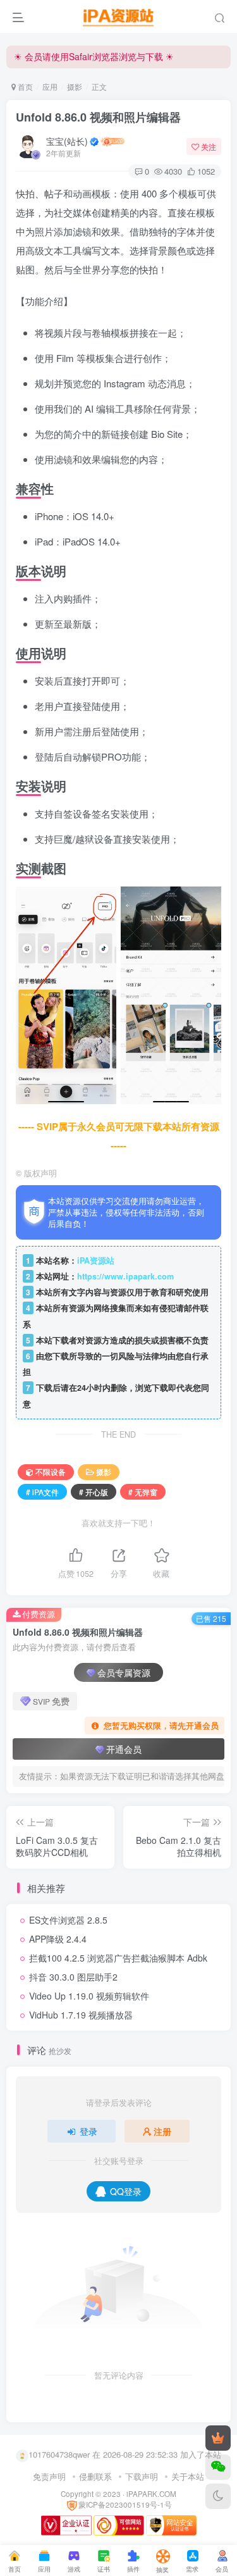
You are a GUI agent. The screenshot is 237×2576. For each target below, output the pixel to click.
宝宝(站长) (67, 141)
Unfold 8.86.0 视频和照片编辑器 (98, 117)
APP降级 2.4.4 (58, 1939)
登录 (88, 2131)
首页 (24, 86)
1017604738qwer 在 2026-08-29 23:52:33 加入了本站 (125, 2454)
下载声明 (142, 2476)
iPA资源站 (96, 1260)
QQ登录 (126, 2191)
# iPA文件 (42, 1492)
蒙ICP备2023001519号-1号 (125, 2504)
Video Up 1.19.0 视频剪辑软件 (89, 1996)
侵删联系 (95, 2476)
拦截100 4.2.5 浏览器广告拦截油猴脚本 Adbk (118, 1958)
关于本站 (188, 2476)
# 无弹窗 (143, 1492)
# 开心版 (94, 1492)
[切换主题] (218, 2496)
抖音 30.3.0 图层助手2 (73, 1977)
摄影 (75, 86)
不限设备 (51, 1472)
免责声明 (49, 2476)
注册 (162, 2131)
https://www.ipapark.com (125, 1276)
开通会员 (124, 1749)
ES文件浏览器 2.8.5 (68, 1920)
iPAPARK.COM (151, 2494)
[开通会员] (218, 2438)
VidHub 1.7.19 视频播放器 (81, 2015)
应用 (50, 86)
